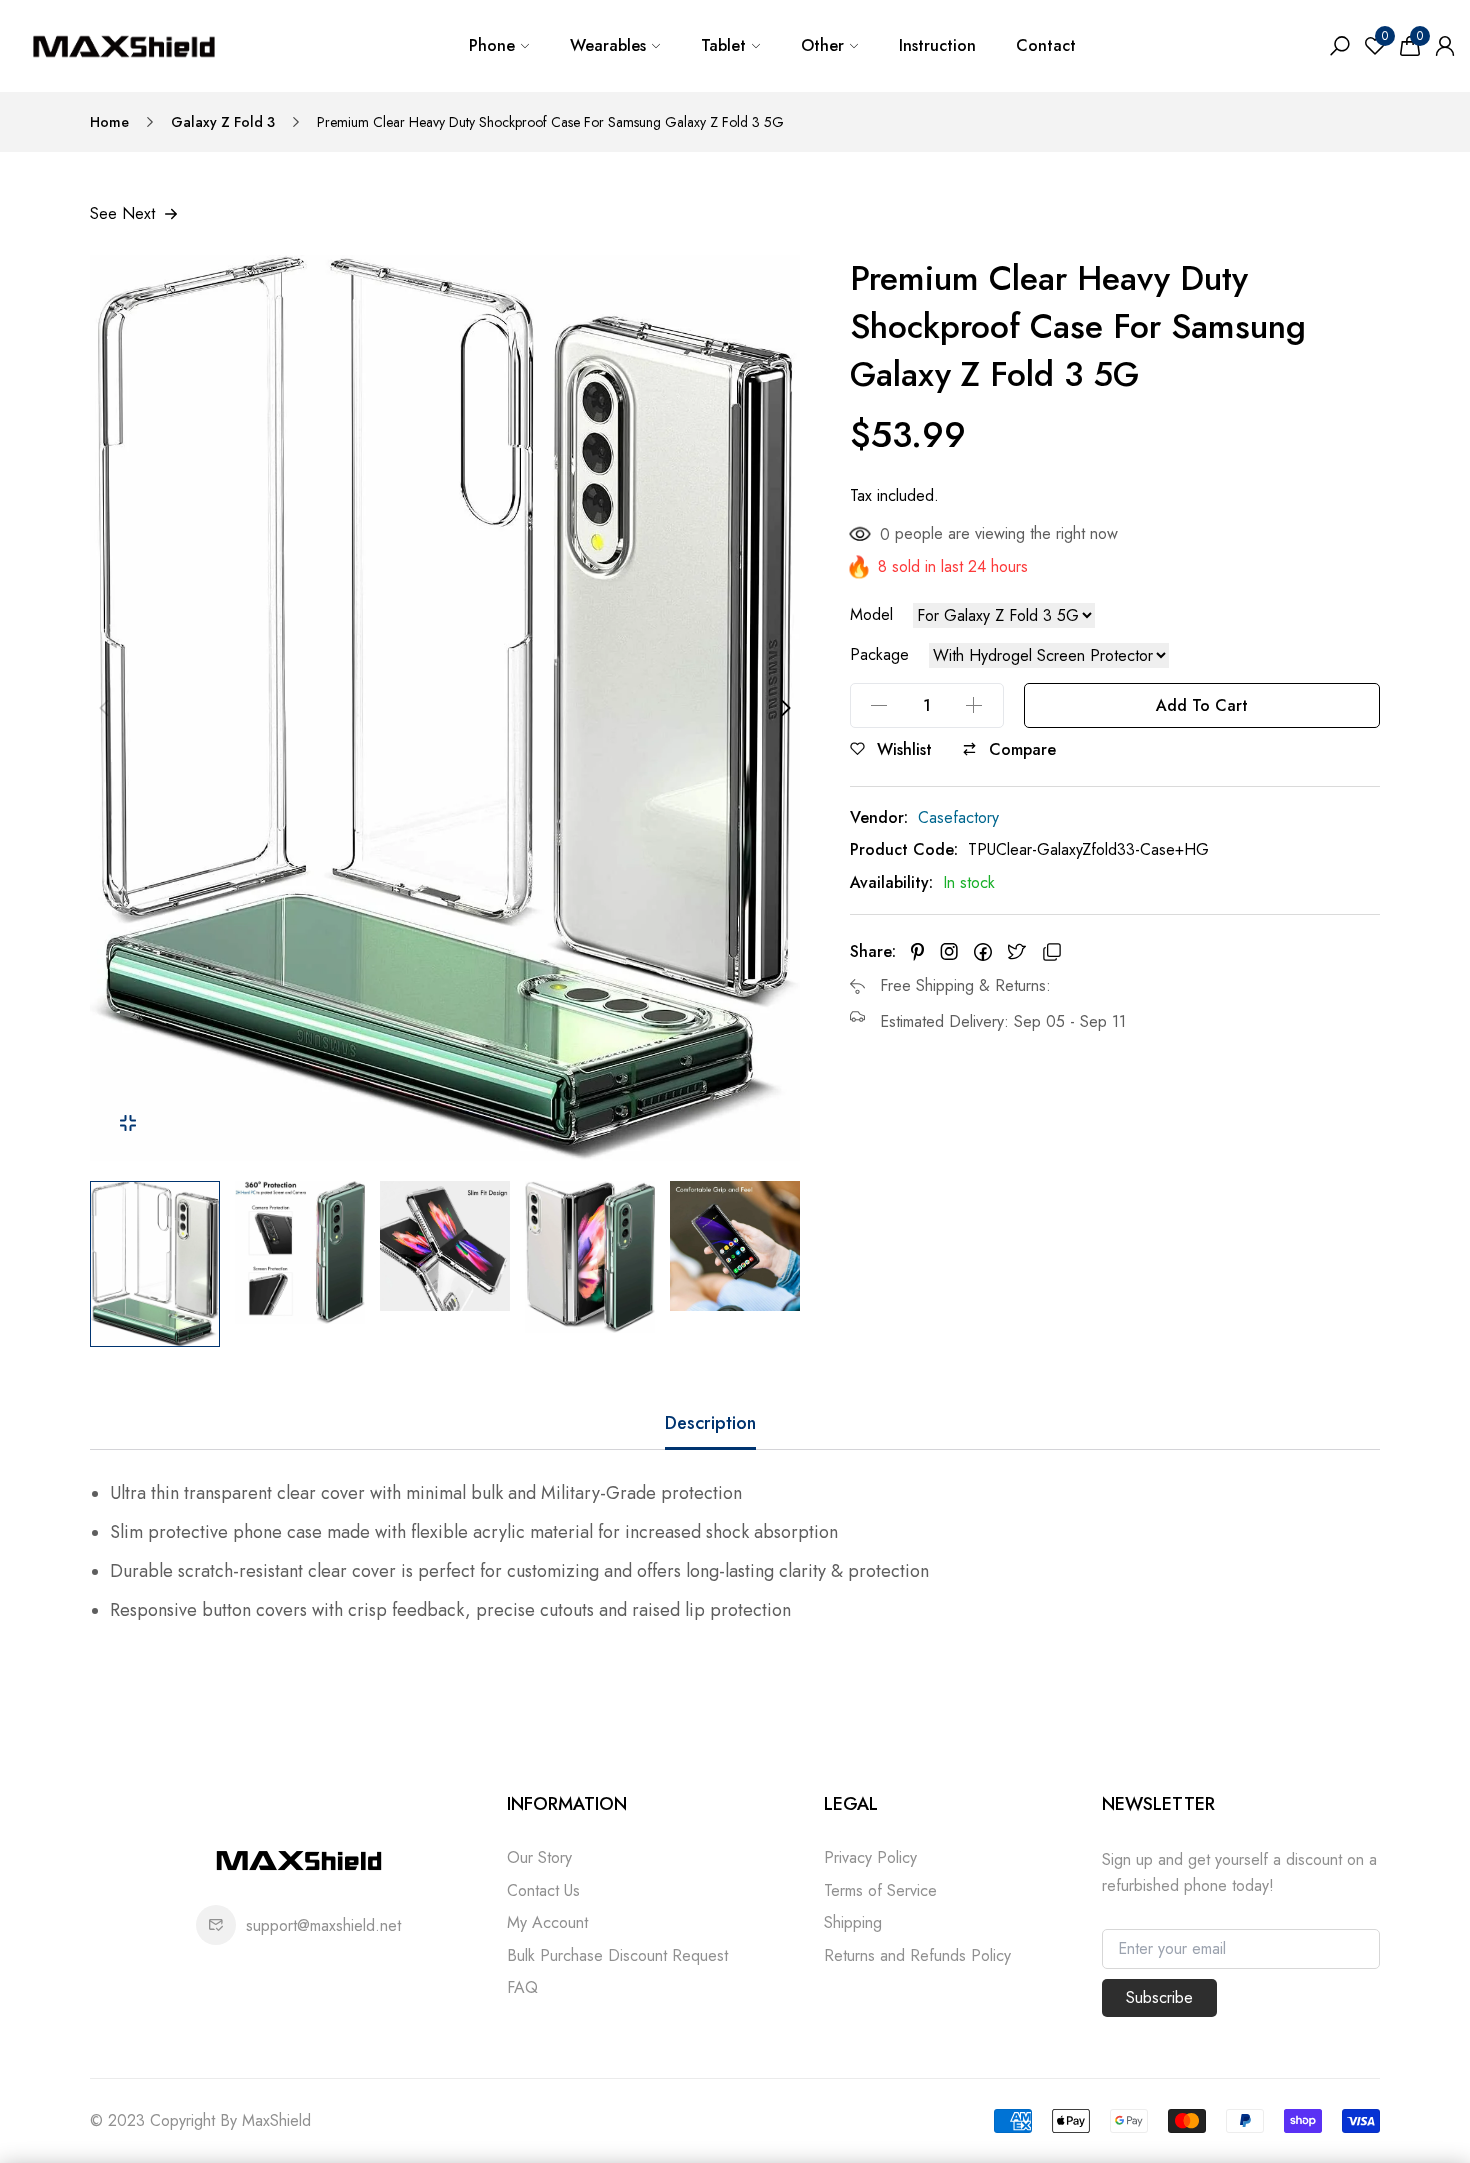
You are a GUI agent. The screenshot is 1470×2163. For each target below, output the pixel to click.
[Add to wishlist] (857, 749)
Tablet (723, 45)
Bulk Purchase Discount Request (617, 1955)
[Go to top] (1390, 2083)
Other (822, 45)
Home (109, 122)
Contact (1046, 45)
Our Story (539, 1857)
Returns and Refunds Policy (917, 1955)
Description (710, 1423)
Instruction (937, 45)
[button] (791, 1265)
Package (879, 655)
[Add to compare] (969, 749)
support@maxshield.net (323, 1925)
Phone (492, 45)
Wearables (608, 45)
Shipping (853, 1922)
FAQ (522, 1987)
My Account (547, 1922)
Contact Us (543, 1890)
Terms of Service (880, 1890)
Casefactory (958, 817)
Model (871, 615)
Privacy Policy (870, 1857)
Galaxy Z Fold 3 (223, 122)
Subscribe (1159, 1997)
